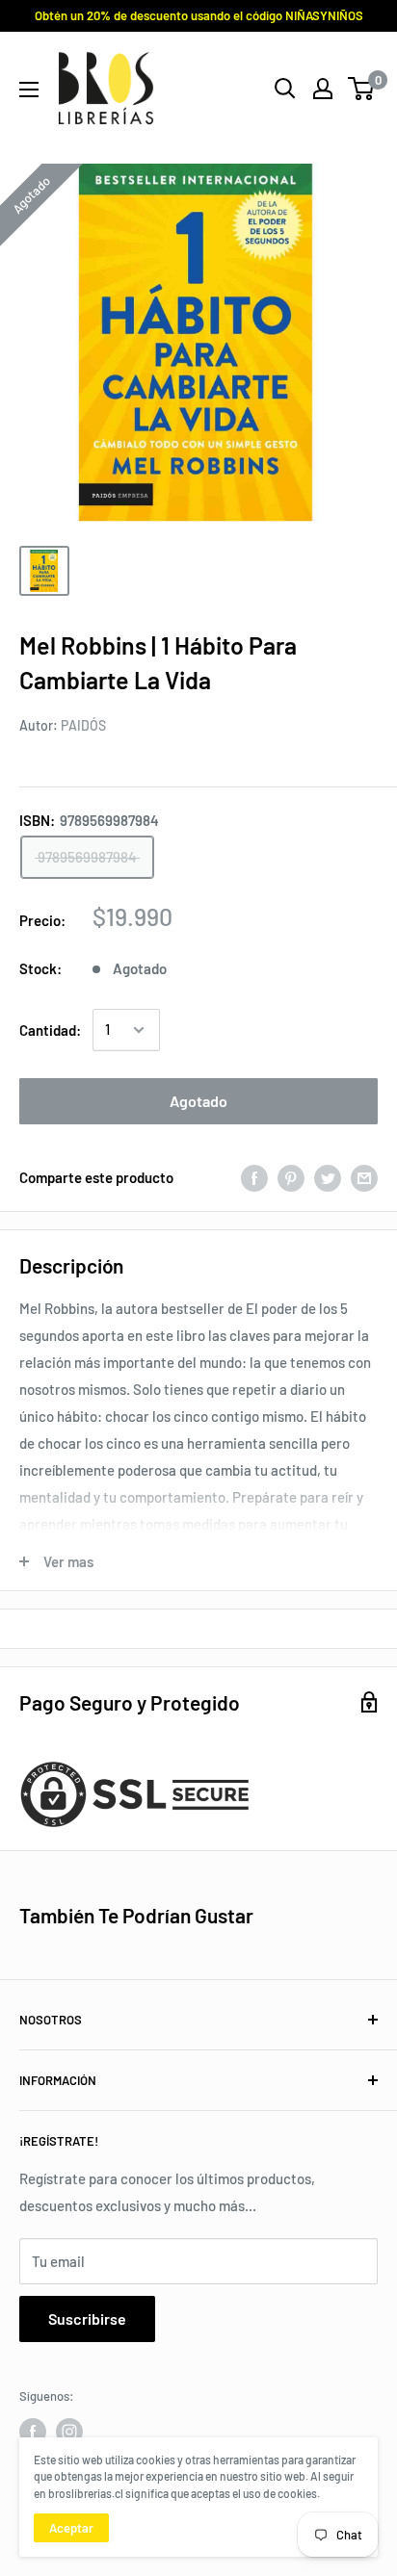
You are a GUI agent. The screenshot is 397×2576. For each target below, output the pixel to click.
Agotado (198, 1101)
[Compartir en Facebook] (254, 1177)
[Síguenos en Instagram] (69, 2432)
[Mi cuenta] (323, 89)
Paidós (83, 725)
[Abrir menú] (29, 90)
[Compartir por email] (364, 1177)
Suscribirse (87, 2318)
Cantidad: (50, 1030)
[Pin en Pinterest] (291, 1177)
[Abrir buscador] (285, 89)
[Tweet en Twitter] (328, 1177)
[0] (362, 89)
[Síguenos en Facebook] (33, 2432)
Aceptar (71, 2528)
